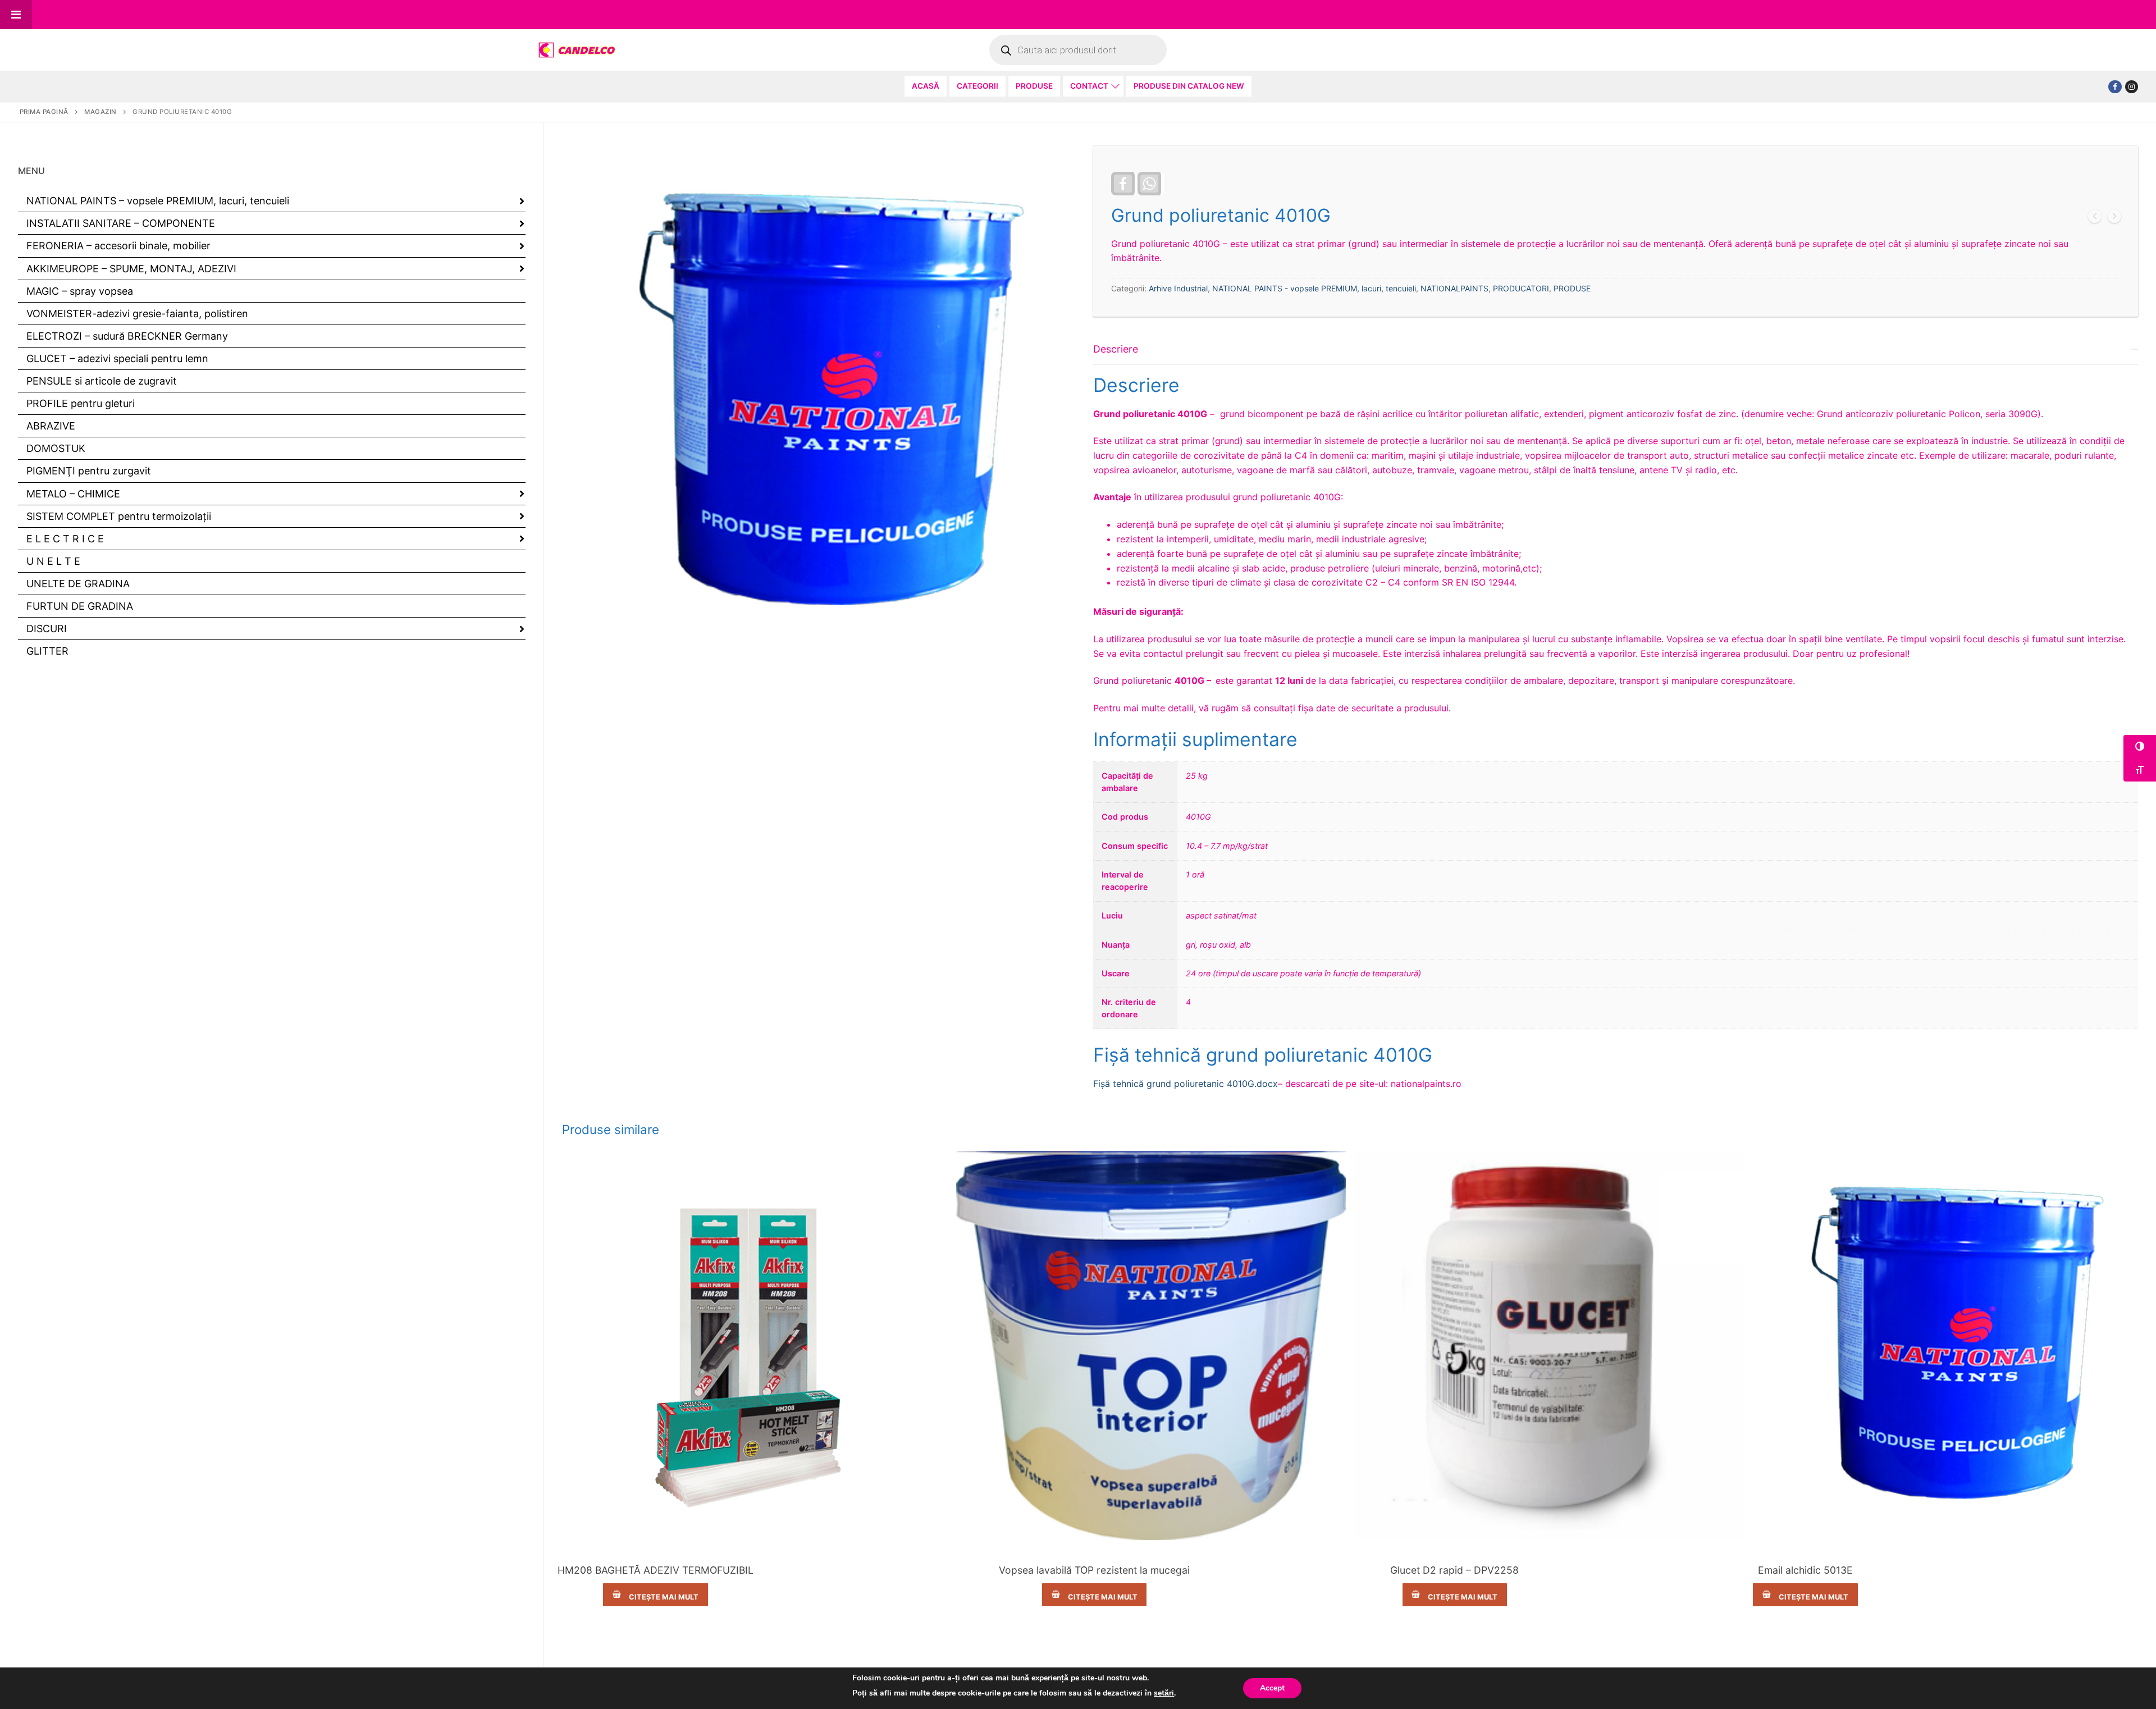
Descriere (1116, 349)
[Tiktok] (2132, 87)
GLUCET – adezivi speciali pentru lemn (117, 358)
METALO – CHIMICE (73, 494)
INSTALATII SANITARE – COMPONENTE (121, 223)
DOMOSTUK (56, 448)
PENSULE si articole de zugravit (102, 381)
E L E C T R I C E (65, 539)
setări (1164, 1693)
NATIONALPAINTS (1454, 288)
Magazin (101, 112)
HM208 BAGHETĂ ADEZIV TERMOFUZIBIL (656, 1570)
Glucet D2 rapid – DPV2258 (1454, 1570)
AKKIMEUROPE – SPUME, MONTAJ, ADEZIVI (131, 269)
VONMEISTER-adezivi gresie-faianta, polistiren (137, 314)
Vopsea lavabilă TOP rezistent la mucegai (1094, 1570)
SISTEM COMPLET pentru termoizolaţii (119, 516)
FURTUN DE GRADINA (80, 606)
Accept (1272, 1688)
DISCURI (47, 629)
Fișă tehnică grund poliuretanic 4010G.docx (1186, 1084)
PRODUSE (1572, 288)
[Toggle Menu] (16, 15)
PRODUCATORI (1521, 288)
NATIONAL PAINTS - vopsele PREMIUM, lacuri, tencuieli (1314, 288)
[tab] (1616, 713)
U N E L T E (53, 561)
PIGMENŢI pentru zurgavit (89, 471)
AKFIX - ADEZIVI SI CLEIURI (656, 1552)
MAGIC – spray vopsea (80, 291)
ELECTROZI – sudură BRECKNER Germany (127, 336)
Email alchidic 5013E (1805, 1570)
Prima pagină (44, 112)
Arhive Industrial (1178, 288)
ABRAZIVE (51, 426)
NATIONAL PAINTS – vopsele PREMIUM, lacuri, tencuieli (158, 201)
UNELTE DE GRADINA (78, 584)
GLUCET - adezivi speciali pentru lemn (1455, 1552)
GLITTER (47, 651)
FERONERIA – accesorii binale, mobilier (118, 246)
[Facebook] (2115, 87)
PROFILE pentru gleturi (81, 403)
